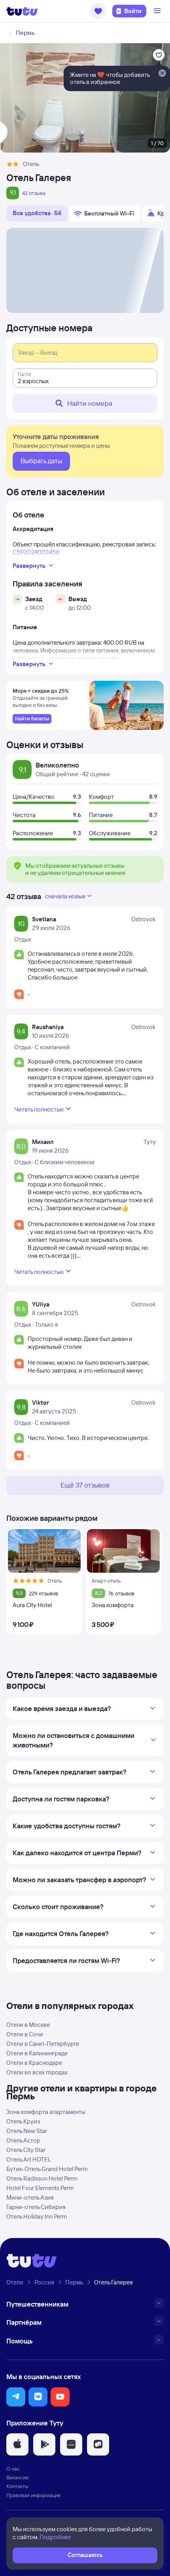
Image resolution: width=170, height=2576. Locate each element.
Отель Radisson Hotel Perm (42, 2178)
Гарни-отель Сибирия (36, 2207)
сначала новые (65, 896)
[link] (32, 719)
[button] (98, 11)
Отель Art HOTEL (29, 2159)
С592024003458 (36, 552)
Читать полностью (39, 1109)
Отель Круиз (23, 2121)
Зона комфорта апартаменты (46, 2112)
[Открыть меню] (158, 11)
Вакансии (17, 2477)
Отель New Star (27, 2131)
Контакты (17, 2486)
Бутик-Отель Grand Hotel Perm (47, 2169)
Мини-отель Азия (30, 2197)
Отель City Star (26, 2150)
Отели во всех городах (37, 2072)
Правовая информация (33, 2495)
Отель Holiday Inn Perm (37, 2216)
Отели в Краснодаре (34, 2063)
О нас (13, 2469)
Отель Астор (23, 2140)
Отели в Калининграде (37, 2053)
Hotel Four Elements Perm (40, 2188)
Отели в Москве (28, 2025)
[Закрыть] (162, 74)
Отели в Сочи (25, 2034)
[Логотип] (22, 11)
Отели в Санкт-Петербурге (43, 2044)
